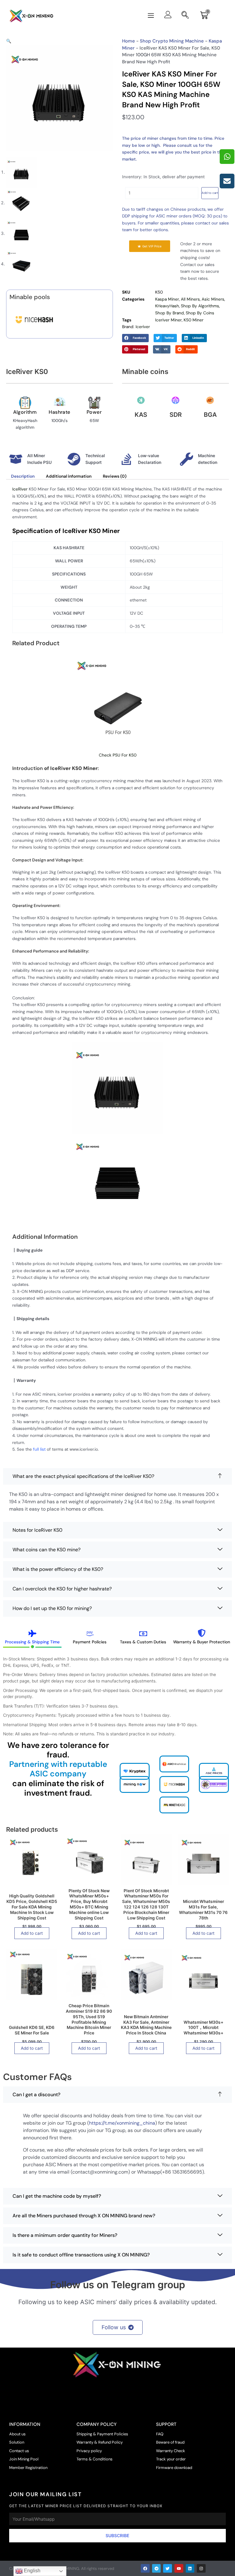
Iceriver (143, 327)
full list (39, 1449)
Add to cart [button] (32, 1933)
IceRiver (20, 489)
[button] (151, 16)
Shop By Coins (200, 313)
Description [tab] (23, 476)
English (32, 2571)
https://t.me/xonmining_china (122, 2123)
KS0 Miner (194, 320)
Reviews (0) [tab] (115, 476)
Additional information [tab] (69, 476)
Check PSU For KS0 (118, 755)
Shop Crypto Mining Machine (172, 41)
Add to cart (210, 193)
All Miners (190, 299)
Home (129, 41)
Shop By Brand (170, 313)
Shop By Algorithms (200, 306)
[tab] (32, 1636)
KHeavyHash (167, 306)
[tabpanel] (117, 1698)
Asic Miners (213, 299)
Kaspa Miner (167, 299)
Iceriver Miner (168, 320)
